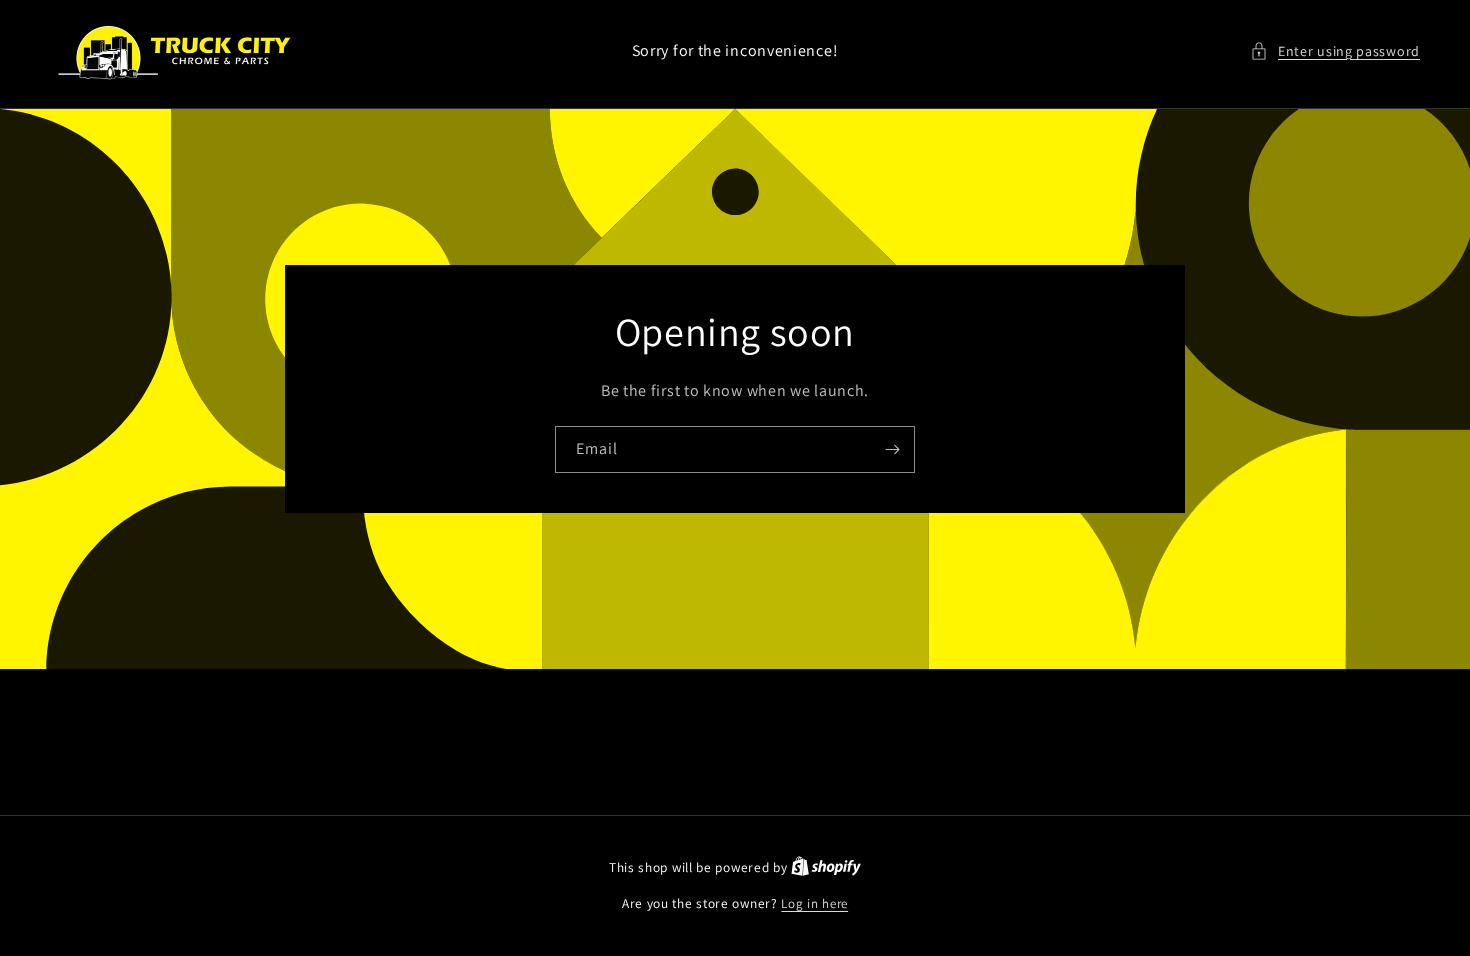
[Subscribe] (892, 448)
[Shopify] (826, 867)
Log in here (814, 903)
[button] (1335, 51)
